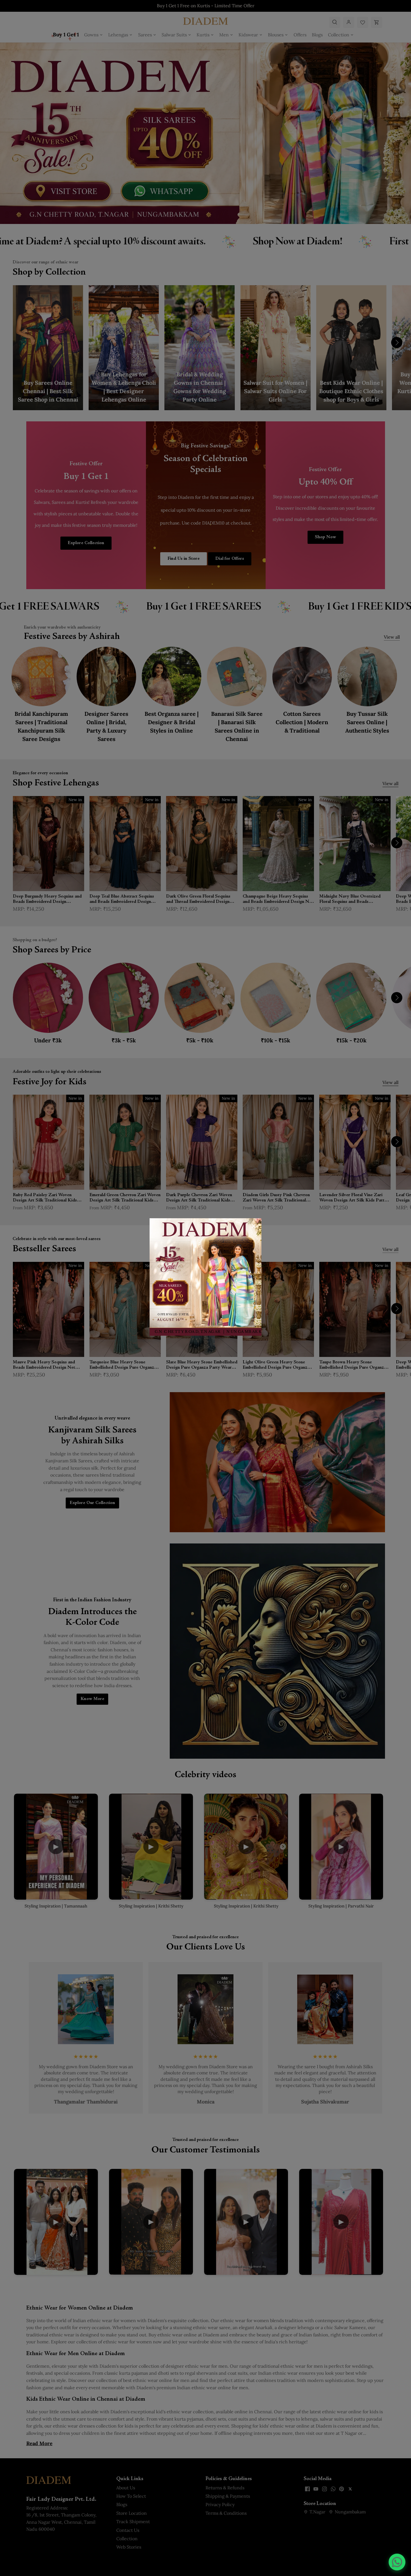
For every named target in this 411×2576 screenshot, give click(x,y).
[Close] (254, 1226)
